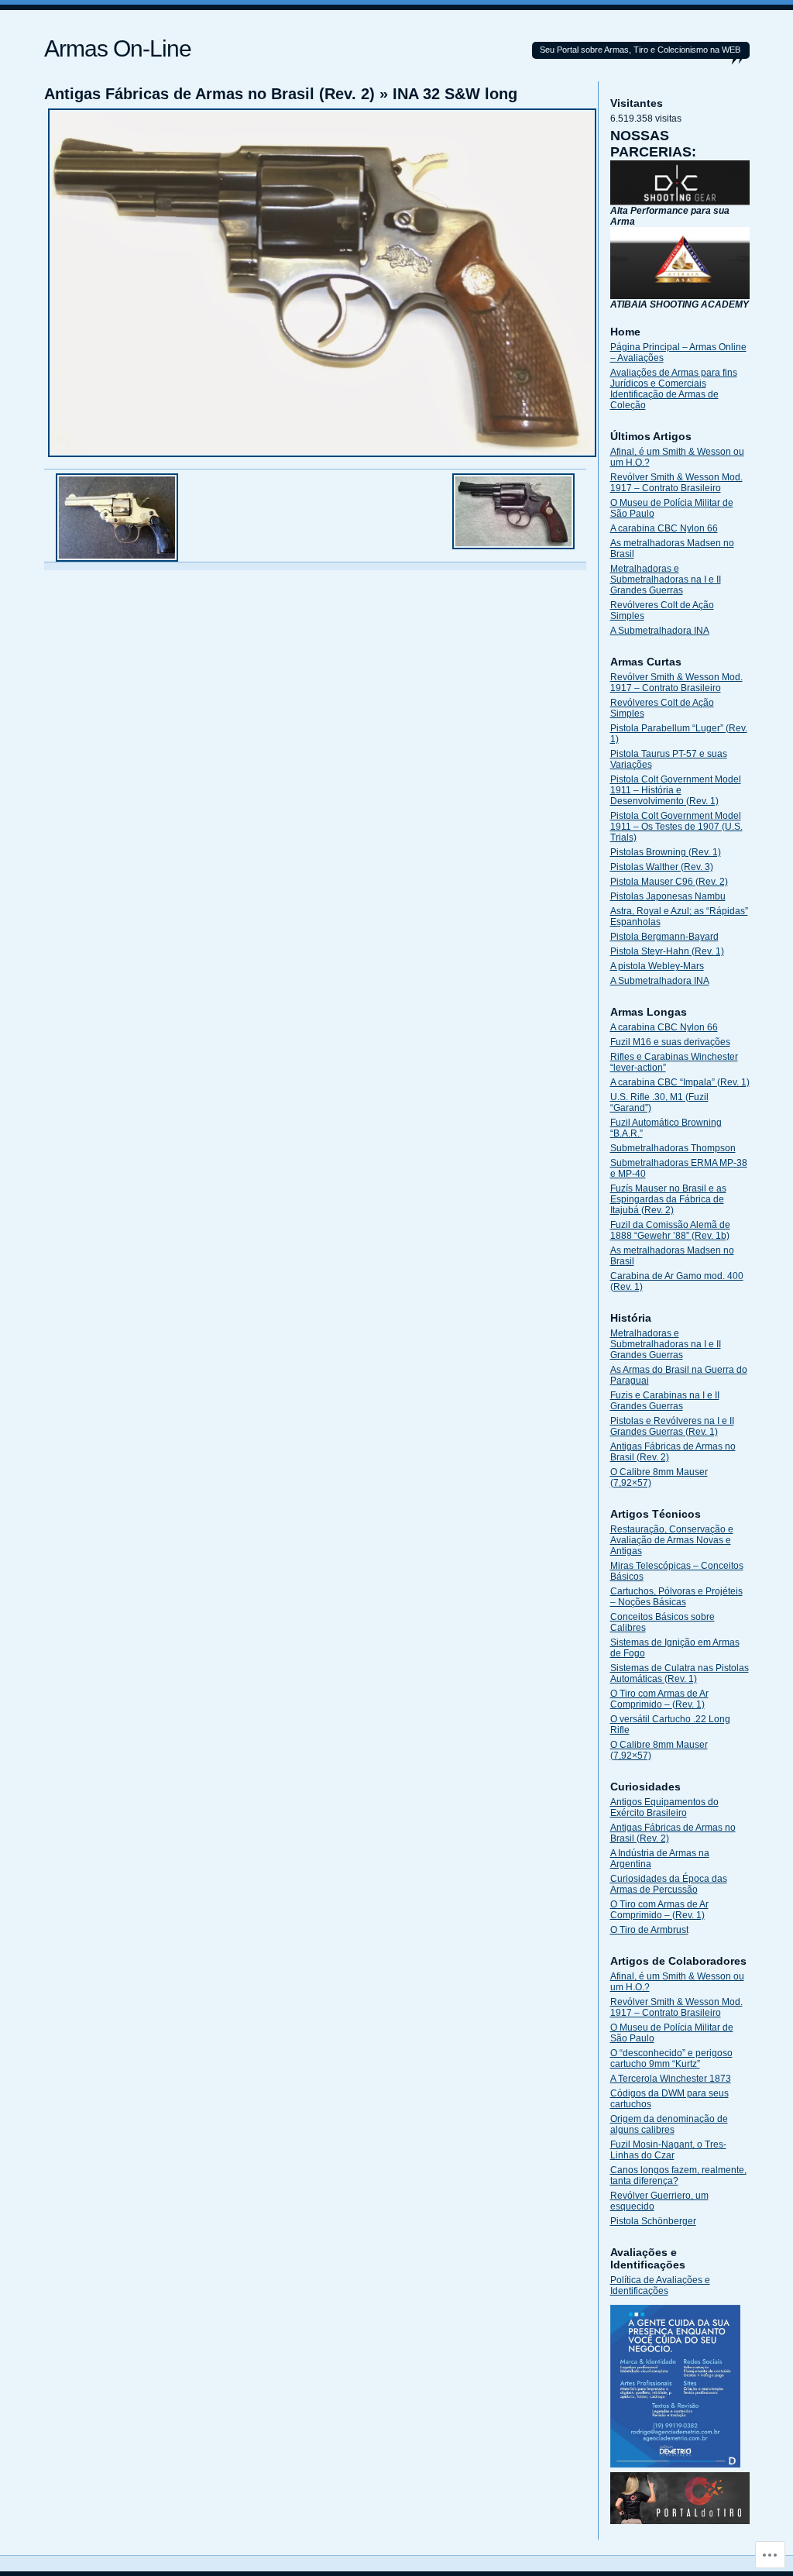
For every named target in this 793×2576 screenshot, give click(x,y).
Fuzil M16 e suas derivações (670, 1042)
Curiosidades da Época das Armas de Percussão (669, 1884)
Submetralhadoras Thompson (673, 1148)
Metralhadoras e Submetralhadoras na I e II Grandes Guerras (666, 580)
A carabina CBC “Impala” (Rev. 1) (680, 1082)
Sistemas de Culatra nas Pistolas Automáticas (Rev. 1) (680, 1673)
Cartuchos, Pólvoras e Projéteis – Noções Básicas (676, 1597)
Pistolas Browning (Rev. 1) (666, 852)
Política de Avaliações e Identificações (660, 2285)
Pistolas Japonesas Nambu (668, 896)
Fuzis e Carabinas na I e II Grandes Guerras (665, 1401)
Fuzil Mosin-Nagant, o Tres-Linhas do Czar (668, 2150)
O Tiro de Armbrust (649, 1930)
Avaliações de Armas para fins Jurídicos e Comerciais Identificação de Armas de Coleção (674, 389)
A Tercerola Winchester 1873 (671, 2079)
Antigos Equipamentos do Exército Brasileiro (664, 1807)
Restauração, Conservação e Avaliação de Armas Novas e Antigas (672, 1540)
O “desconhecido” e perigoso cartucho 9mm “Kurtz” (671, 2058)
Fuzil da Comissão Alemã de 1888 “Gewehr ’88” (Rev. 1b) (670, 1230)
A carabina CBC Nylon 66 (664, 528)
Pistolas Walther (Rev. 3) (662, 867)
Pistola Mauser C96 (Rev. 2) (669, 882)
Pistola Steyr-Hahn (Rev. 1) (667, 951)
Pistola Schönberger (653, 2221)
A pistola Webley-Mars (657, 966)
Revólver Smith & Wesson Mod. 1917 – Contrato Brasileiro (676, 483)
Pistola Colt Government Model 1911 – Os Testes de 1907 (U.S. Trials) (676, 827)
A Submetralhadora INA (660, 631)
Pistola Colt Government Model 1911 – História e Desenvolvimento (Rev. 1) (676, 790)
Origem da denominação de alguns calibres (669, 2124)
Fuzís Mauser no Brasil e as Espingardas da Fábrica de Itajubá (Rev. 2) (668, 1199)
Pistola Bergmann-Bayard (664, 937)
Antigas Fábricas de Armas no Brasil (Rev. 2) (209, 94)
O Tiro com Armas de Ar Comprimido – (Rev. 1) (659, 1699)
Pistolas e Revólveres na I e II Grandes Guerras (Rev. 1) (672, 1426)
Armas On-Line (118, 48)
